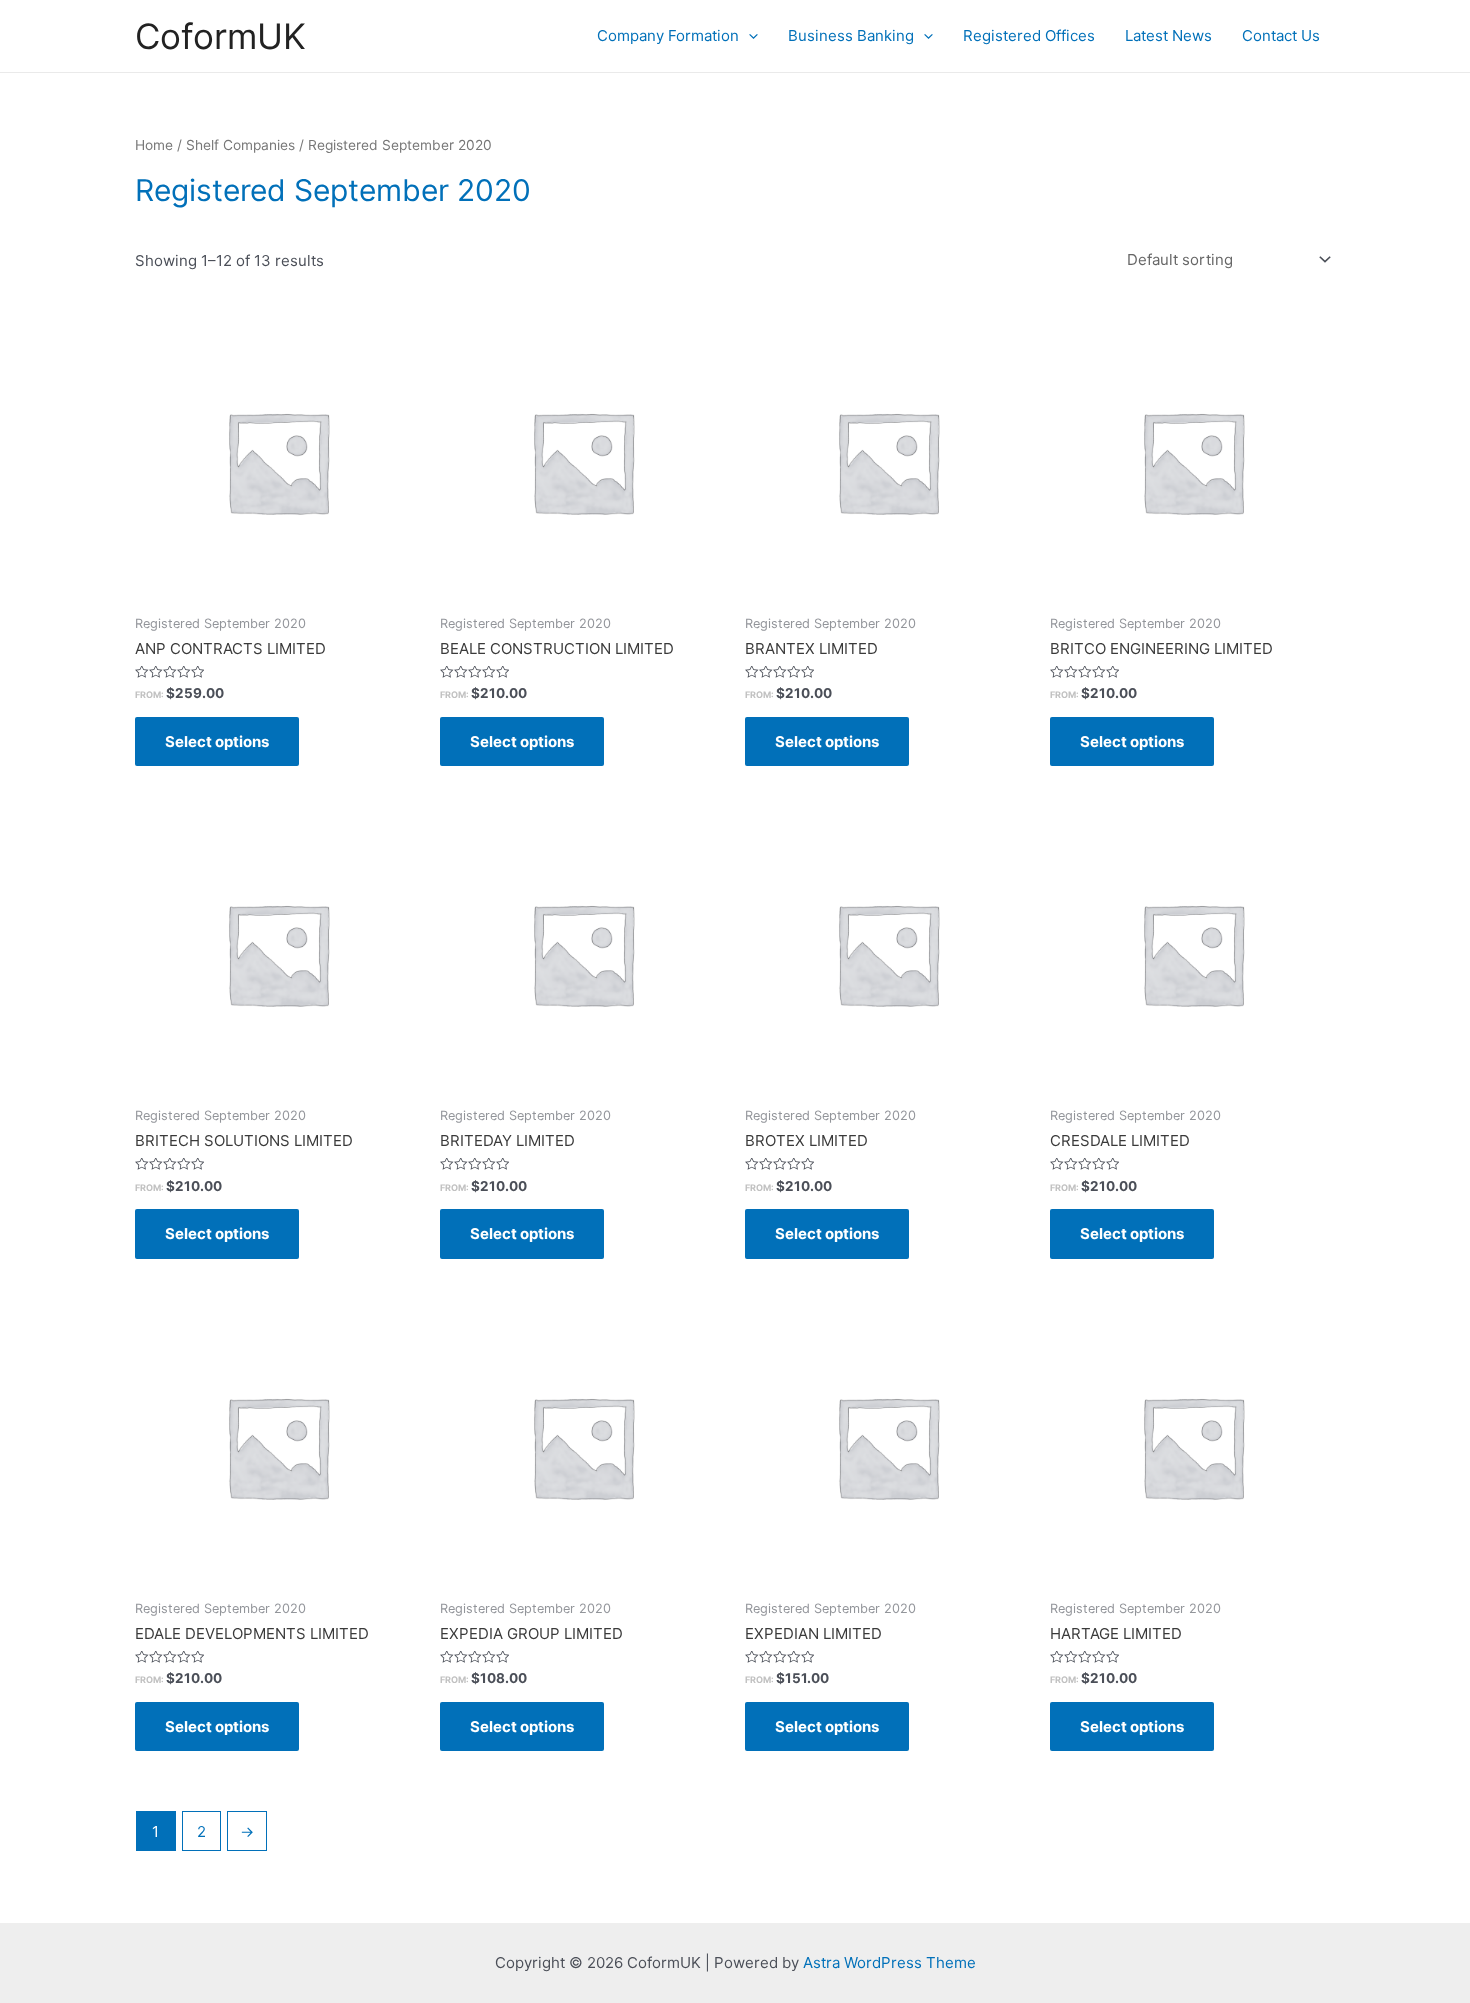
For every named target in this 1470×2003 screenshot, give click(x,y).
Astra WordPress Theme (889, 1962)
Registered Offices (1029, 35)
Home (154, 145)
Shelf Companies (240, 145)
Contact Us (1281, 35)
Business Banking (851, 35)
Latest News (1168, 35)
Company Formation (668, 35)
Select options (217, 741)
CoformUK (220, 36)
